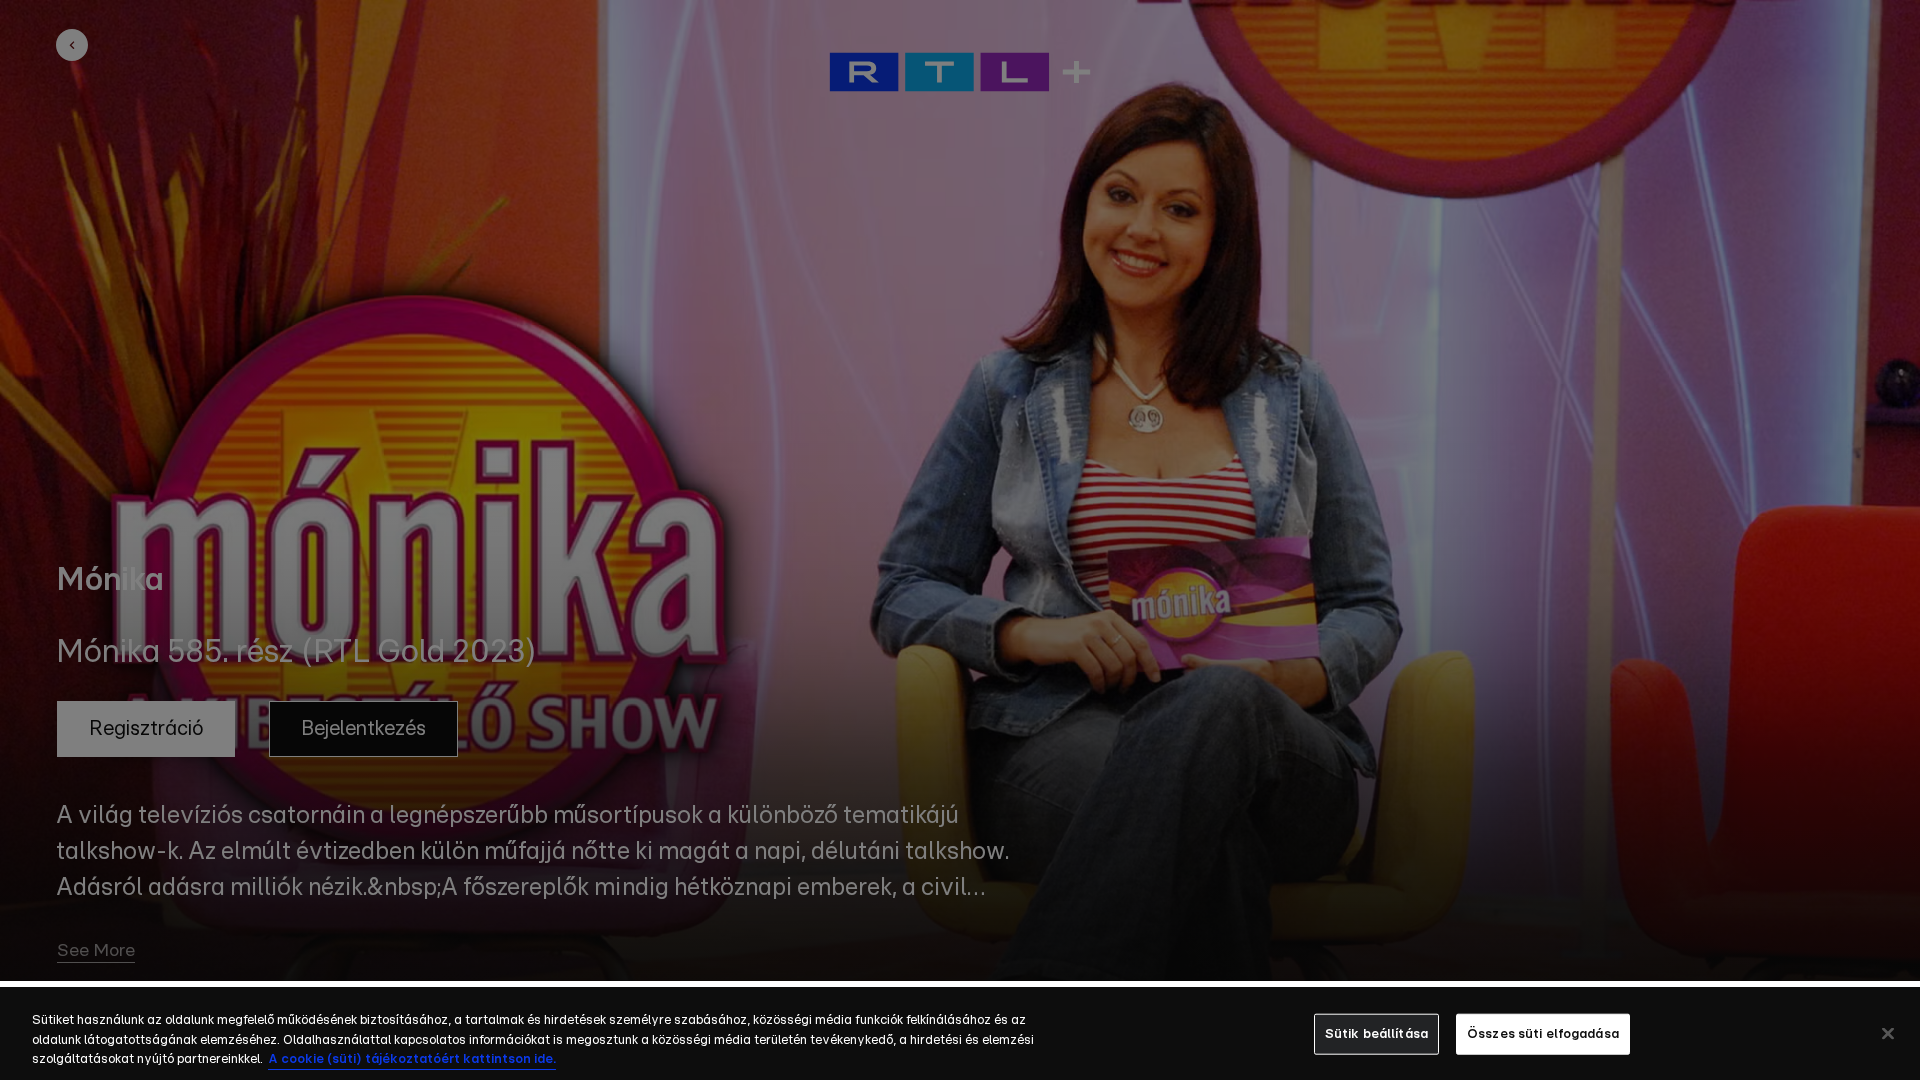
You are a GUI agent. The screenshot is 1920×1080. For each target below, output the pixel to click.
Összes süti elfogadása (1543, 1033)
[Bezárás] (1888, 1033)
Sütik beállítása (1376, 1033)
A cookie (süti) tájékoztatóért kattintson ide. (412, 1059)
